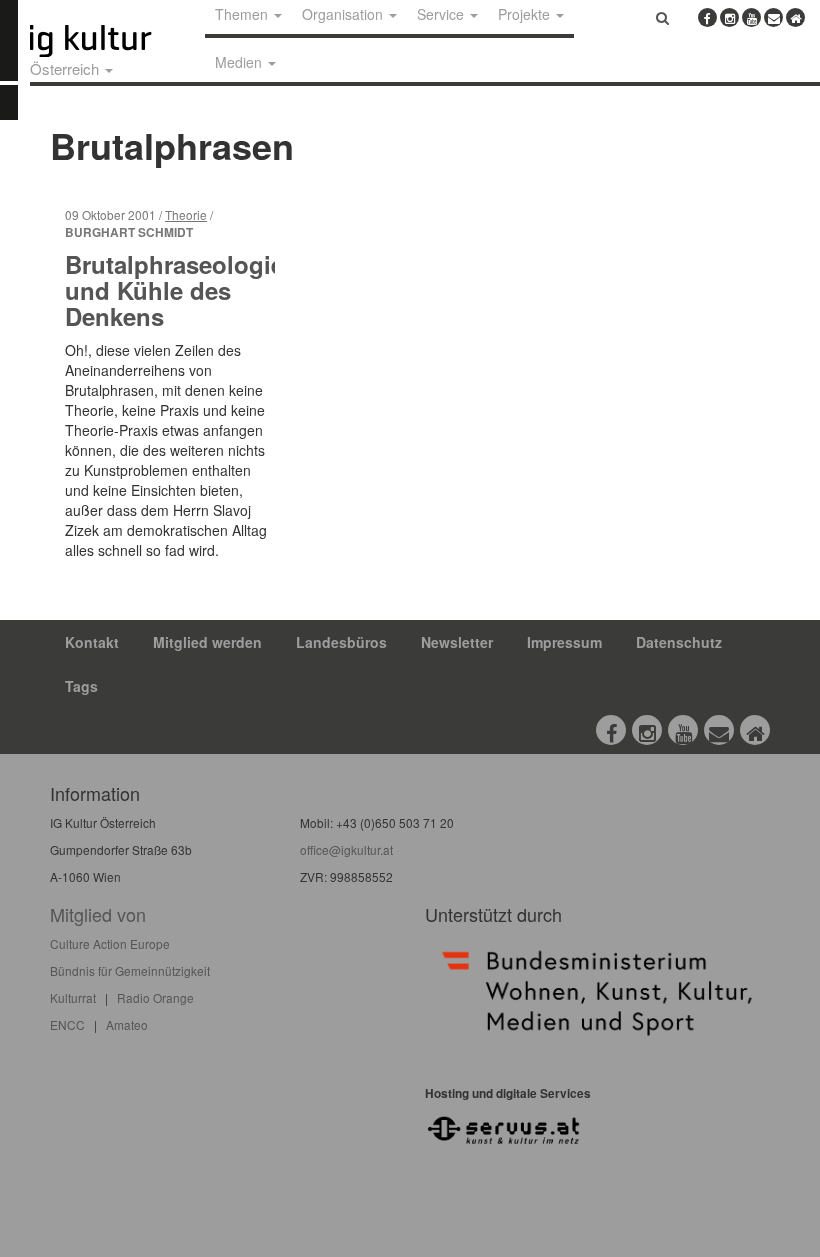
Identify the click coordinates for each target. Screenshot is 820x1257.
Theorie (186, 214)
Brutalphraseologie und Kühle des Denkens (174, 290)
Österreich (66, 68)
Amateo (127, 1024)
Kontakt (92, 642)
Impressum (564, 642)
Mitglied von (98, 914)
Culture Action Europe (110, 943)
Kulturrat (73, 997)
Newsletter (457, 642)
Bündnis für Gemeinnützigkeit (130, 970)
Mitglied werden (207, 642)
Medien (240, 62)
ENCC (67, 1024)
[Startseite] (113, 41)
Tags (81, 686)
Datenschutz (679, 642)
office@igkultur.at (346, 849)
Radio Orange (155, 997)
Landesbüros (341, 642)
